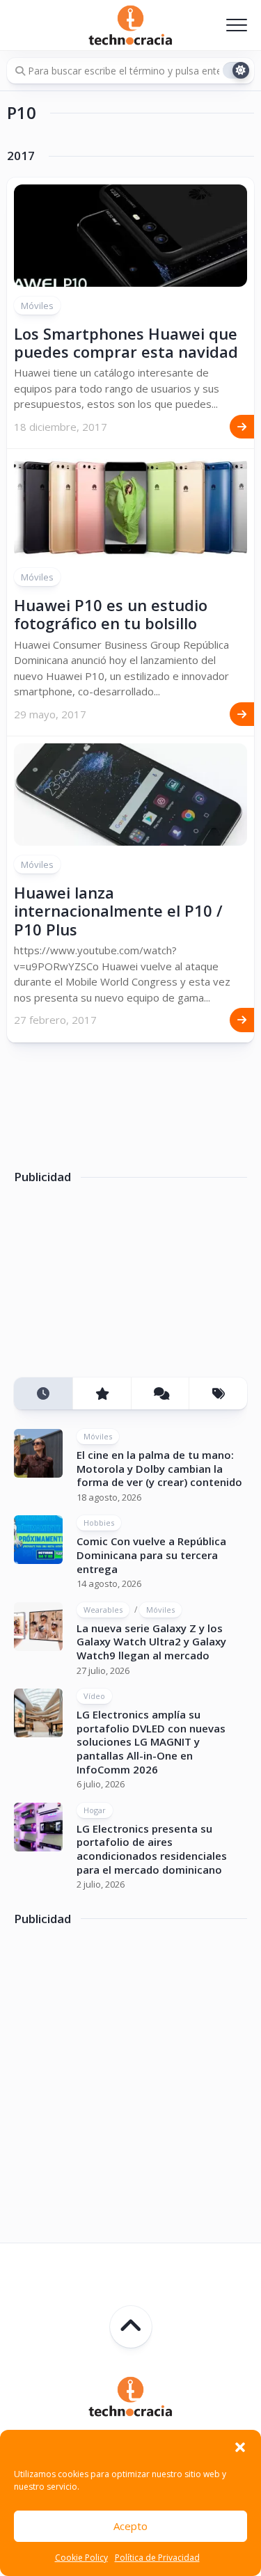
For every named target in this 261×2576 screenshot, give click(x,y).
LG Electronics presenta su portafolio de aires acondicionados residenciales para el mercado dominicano (152, 1849)
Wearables (103, 1610)
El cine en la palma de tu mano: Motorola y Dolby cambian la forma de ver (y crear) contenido (159, 1468)
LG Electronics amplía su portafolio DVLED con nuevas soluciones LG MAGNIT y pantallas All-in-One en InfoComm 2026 (151, 1741)
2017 (21, 156)
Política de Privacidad (157, 2558)
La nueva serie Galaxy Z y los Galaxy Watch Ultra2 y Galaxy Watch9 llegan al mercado (151, 1642)
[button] (240, 2447)
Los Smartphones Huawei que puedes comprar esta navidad (126, 342)
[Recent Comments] (160, 1394)
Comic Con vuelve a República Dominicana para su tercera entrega (151, 1555)
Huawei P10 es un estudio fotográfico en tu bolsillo (111, 614)
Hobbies (99, 1523)
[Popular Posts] (102, 1394)
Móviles (37, 306)
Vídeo (94, 1696)
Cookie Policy (81, 2558)
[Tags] (218, 1394)
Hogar (95, 1810)
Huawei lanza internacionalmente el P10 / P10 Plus (118, 911)
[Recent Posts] (43, 1394)
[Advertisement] (118, 1286)
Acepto (130, 2526)
